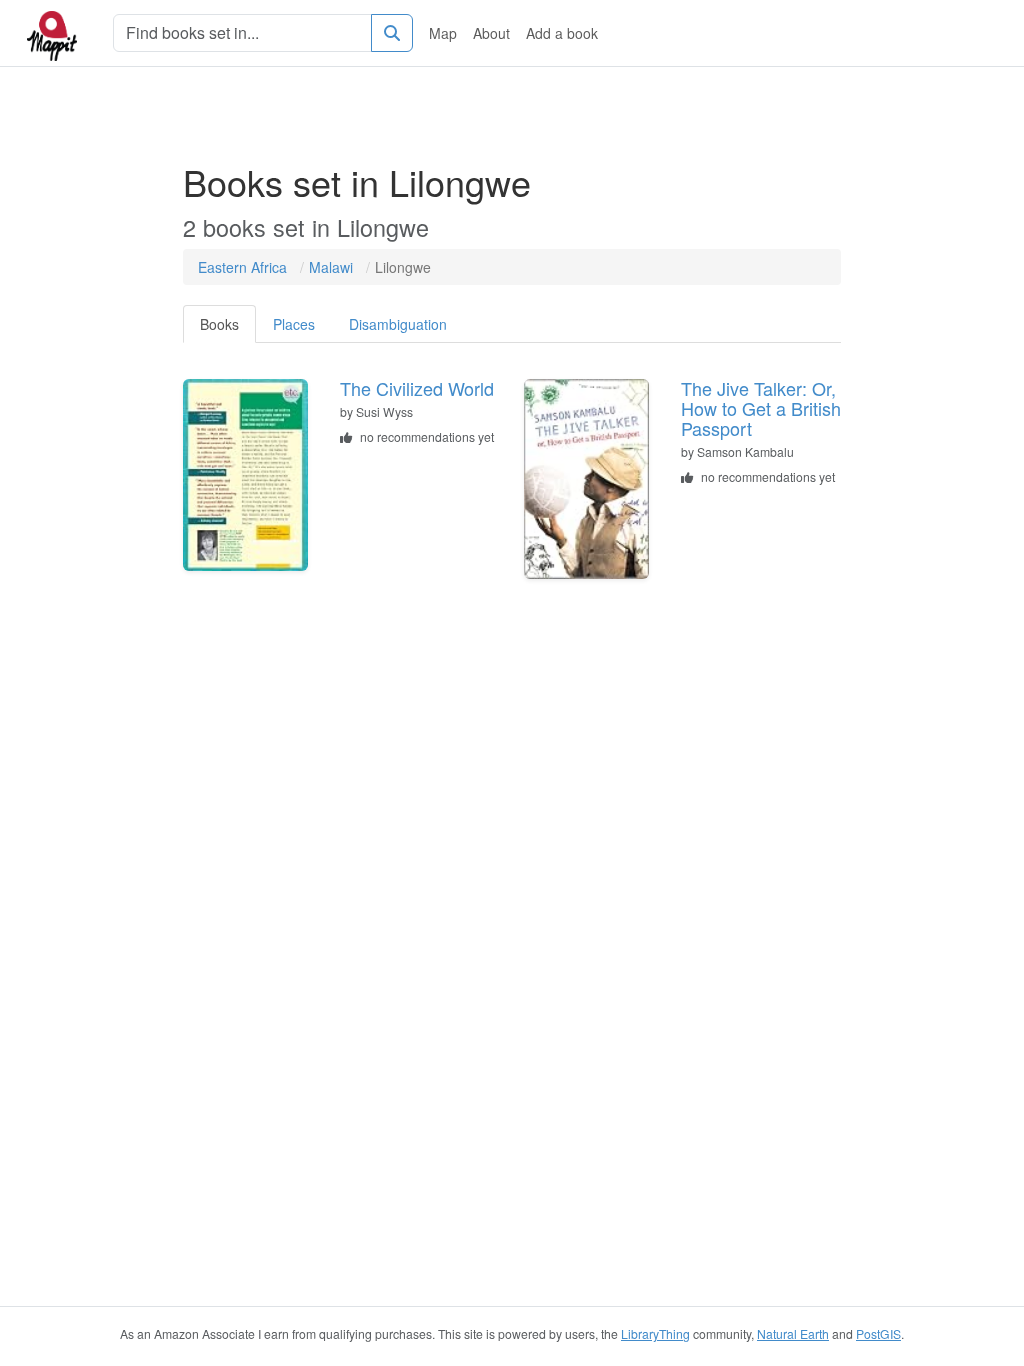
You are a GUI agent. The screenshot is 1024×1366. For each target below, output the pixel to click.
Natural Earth (793, 1333)
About (491, 33)
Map (443, 33)
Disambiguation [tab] (398, 324)
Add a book (562, 33)
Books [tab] (219, 324)
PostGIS (878, 1333)
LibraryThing (655, 1333)
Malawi (331, 267)
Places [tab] (294, 324)
